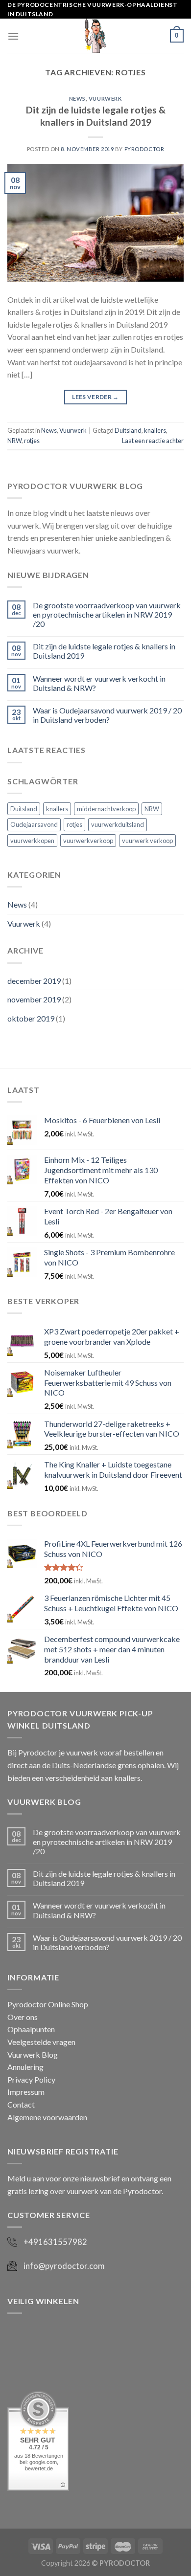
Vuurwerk (105, 99)
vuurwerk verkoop (147, 841)
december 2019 (34, 981)
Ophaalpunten (31, 2029)
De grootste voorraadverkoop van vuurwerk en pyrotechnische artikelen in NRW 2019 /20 (107, 614)
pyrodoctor (144, 149)
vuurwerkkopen (32, 841)
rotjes (32, 441)
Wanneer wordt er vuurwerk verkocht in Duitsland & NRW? (99, 683)
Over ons (23, 2017)
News (77, 99)
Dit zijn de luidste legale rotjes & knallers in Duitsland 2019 (96, 116)
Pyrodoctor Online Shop (48, 2004)
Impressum (26, 2092)
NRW (14, 441)
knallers (155, 430)
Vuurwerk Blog (33, 2054)
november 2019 (34, 999)
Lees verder (95, 397)
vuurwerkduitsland (118, 824)
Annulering (25, 2067)
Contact (21, 2104)
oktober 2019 (31, 1018)
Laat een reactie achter (153, 441)
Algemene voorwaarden (47, 2117)
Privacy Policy (31, 2079)
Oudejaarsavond (34, 824)
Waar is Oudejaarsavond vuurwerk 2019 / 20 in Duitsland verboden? (107, 715)
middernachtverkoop (106, 809)
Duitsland (128, 430)
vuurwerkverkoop (88, 841)
